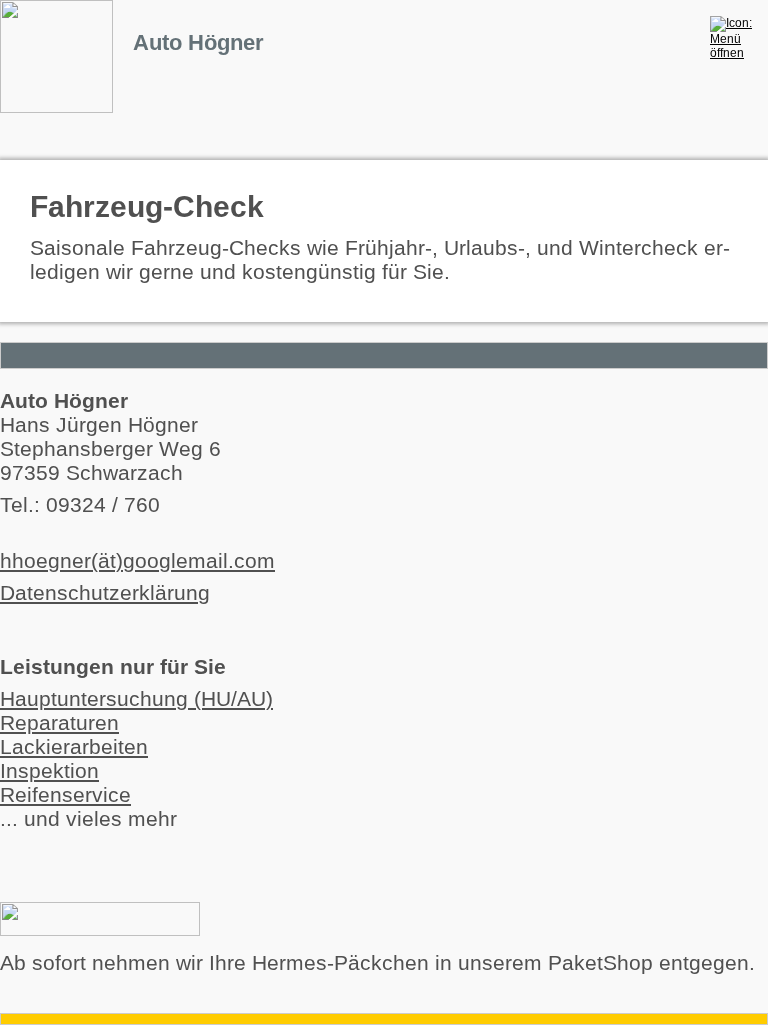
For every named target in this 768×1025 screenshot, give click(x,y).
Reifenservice (65, 794)
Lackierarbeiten (74, 746)
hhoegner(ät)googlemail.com (137, 560)
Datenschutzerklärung (105, 592)
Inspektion (49, 770)
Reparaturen (59, 722)
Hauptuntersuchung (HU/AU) (136, 698)
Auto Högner (198, 42)
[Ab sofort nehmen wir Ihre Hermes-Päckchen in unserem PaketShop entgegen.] (100, 928)
